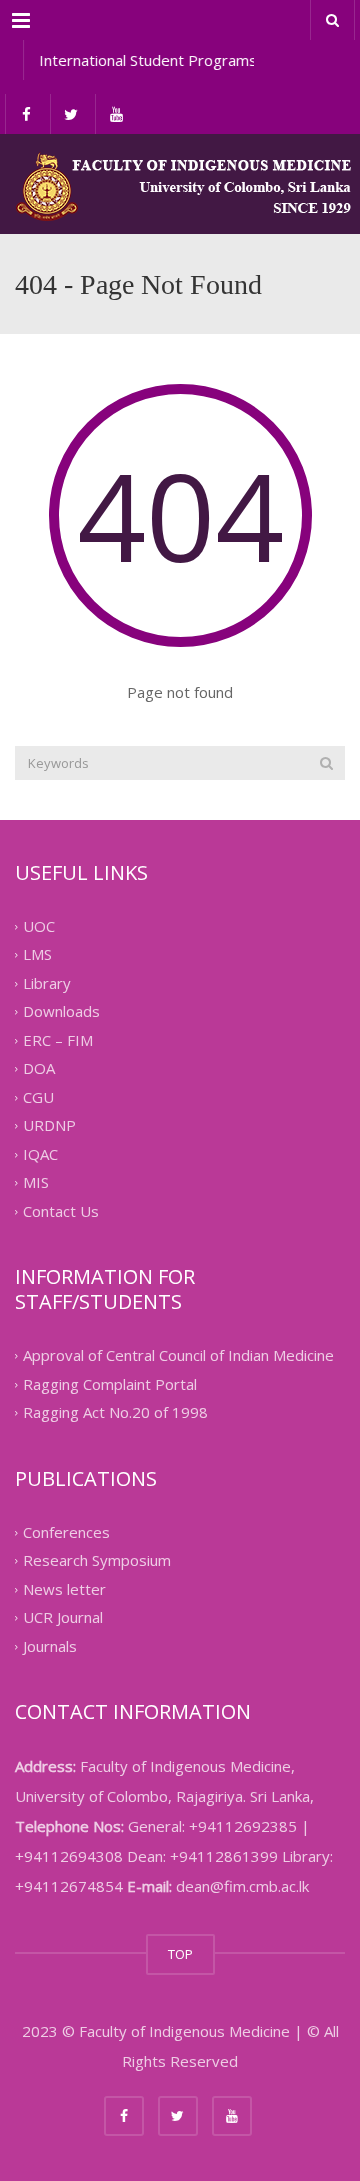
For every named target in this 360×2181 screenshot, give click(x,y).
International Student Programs (145, 60)
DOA (39, 1069)
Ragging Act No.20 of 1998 (115, 1413)
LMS (37, 955)
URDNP (49, 1126)
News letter (64, 1589)
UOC (39, 926)
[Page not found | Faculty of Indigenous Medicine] (180, 184)
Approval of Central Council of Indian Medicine (178, 1356)
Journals (50, 1646)
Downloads (61, 1012)
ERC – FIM (58, 1040)
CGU (38, 1097)
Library (47, 983)
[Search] (326, 763)
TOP (180, 1954)
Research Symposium (97, 1561)
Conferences (66, 1532)
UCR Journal (63, 1618)
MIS (36, 1183)
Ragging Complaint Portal (110, 1384)
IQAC (40, 1154)
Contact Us (61, 1211)
